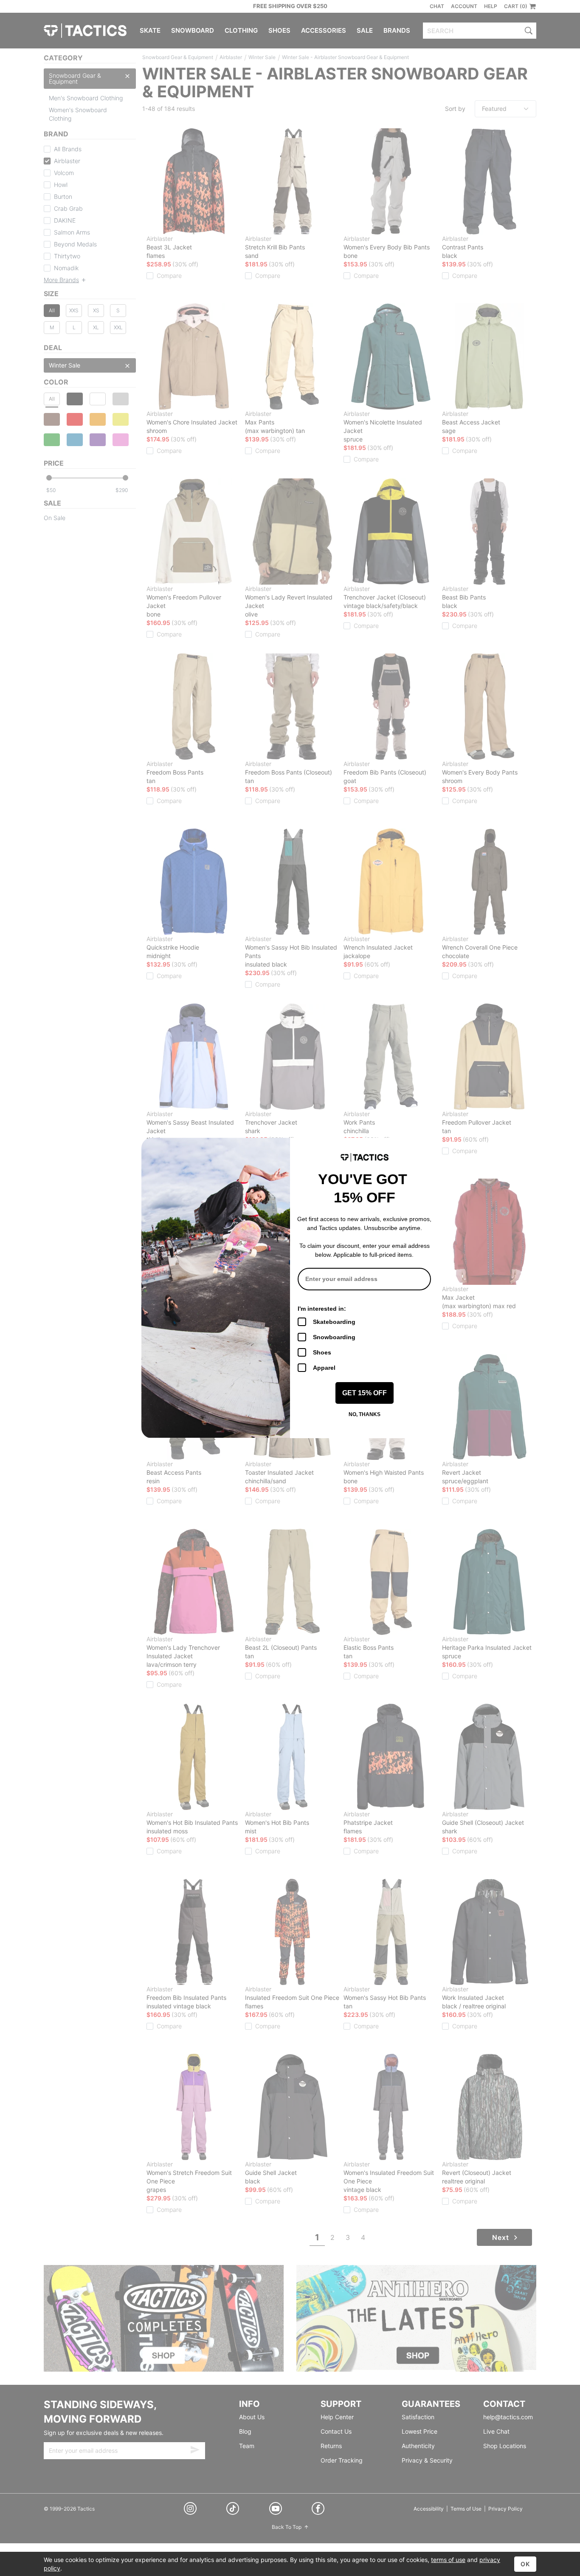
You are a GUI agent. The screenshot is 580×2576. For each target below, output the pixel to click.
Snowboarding (334, 1337)
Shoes (322, 1352)
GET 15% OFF (365, 1393)
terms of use (448, 2560)
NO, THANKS (365, 1414)
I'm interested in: (322, 1309)
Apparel (324, 1368)
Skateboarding (334, 1322)
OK (525, 2564)
